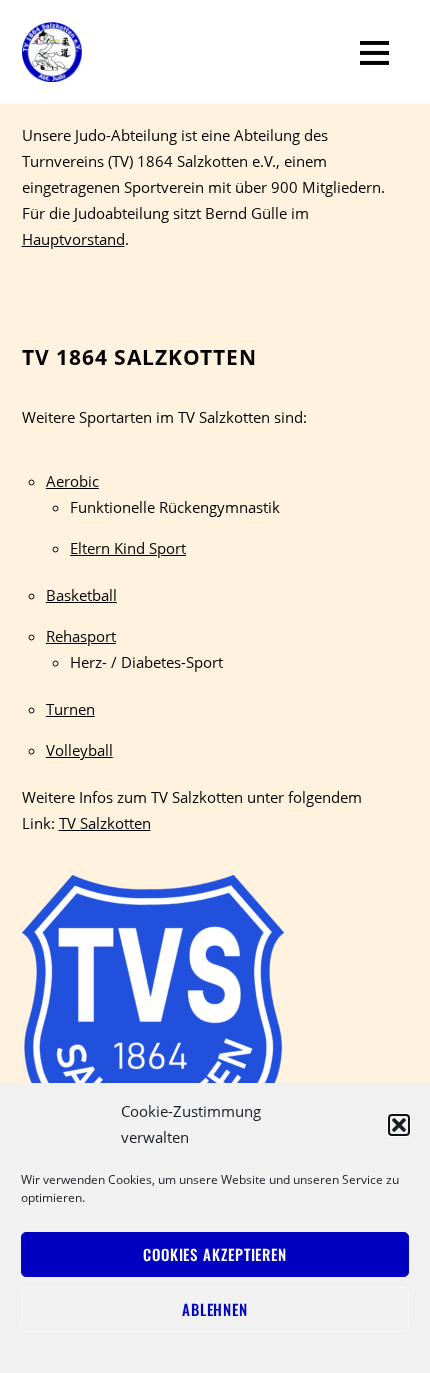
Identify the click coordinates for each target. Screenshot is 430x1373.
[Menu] (374, 52)
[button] (399, 1125)
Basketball (81, 595)
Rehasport (81, 636)
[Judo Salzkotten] (52, 68)
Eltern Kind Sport (128, 548)
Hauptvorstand (73, 239)
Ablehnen (215, 1309)
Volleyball (79, 750)
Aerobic (72, 481)
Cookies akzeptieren (215, 1254)
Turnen (70, 709)
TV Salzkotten (105, 823)
